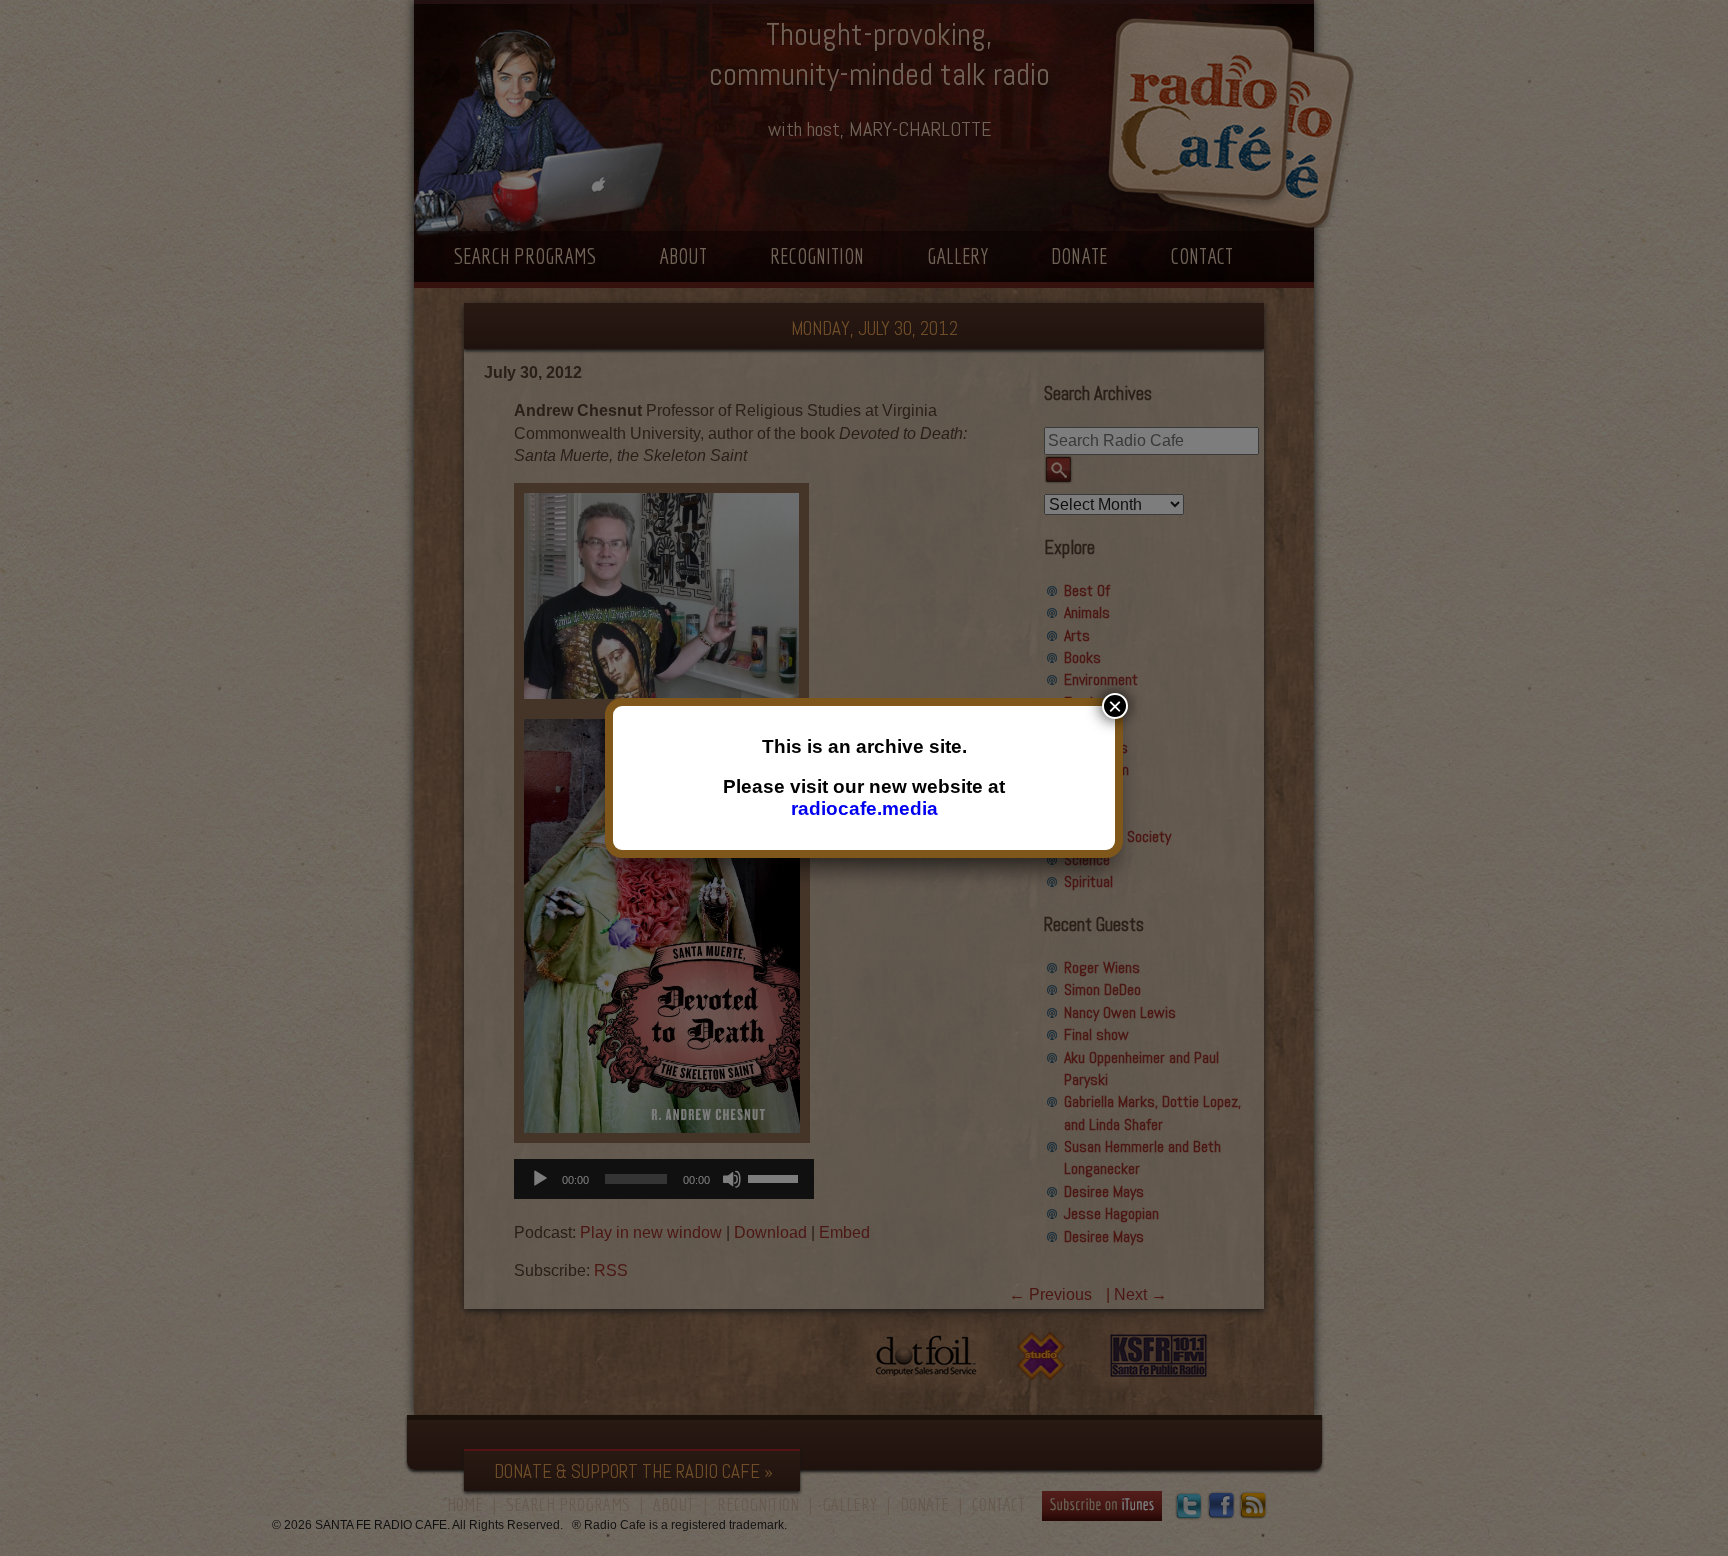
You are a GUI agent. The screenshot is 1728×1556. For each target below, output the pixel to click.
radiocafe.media (864, 808)
